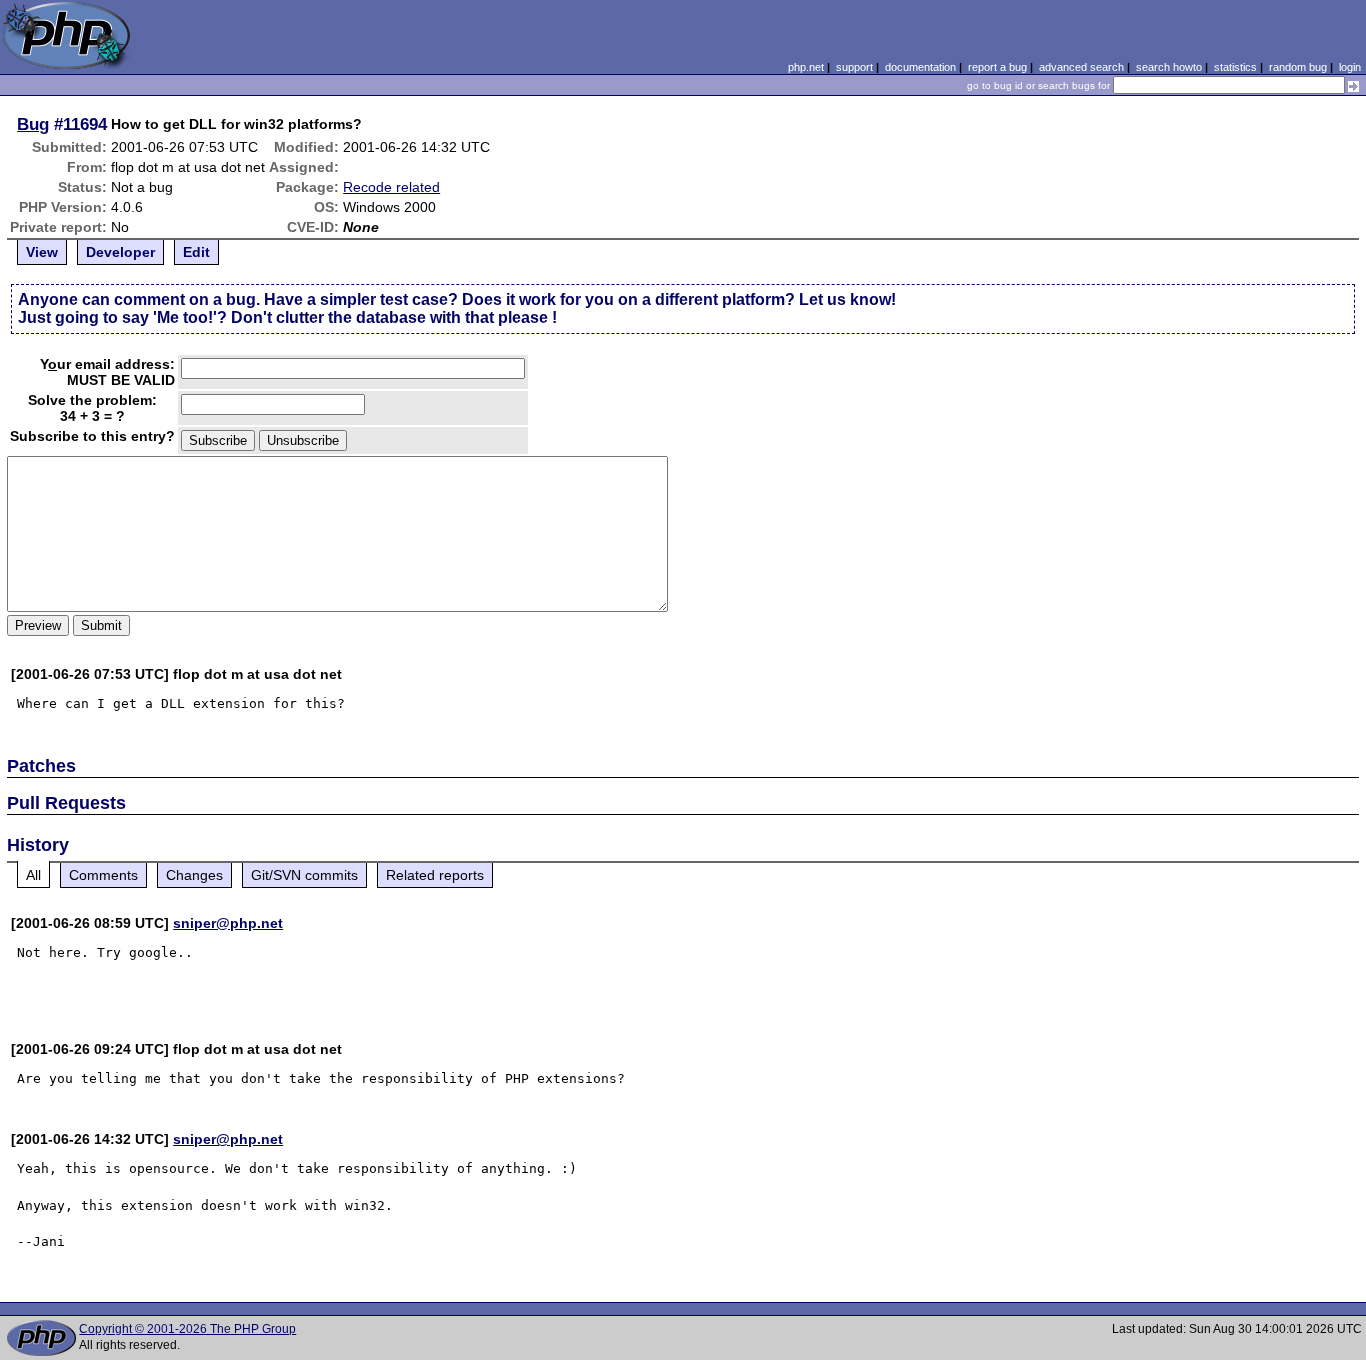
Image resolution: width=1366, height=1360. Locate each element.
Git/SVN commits (304, 875)
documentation (920, 67)
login (1350, 67)
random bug (1298, 67)
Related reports (435, 875)
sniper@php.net (228, 923)
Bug (33, 124)
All (33, 875)
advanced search (1081, 67)
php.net (806, 67)
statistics (1235, 67)
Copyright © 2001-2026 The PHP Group (187, 1329)
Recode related (391, 187)
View (42, 252)
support (854, 67)
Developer (120, 252)
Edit (196, 252)
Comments (103, 875)
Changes (194, 875)
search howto (1169, 67)
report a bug (997, 67)
